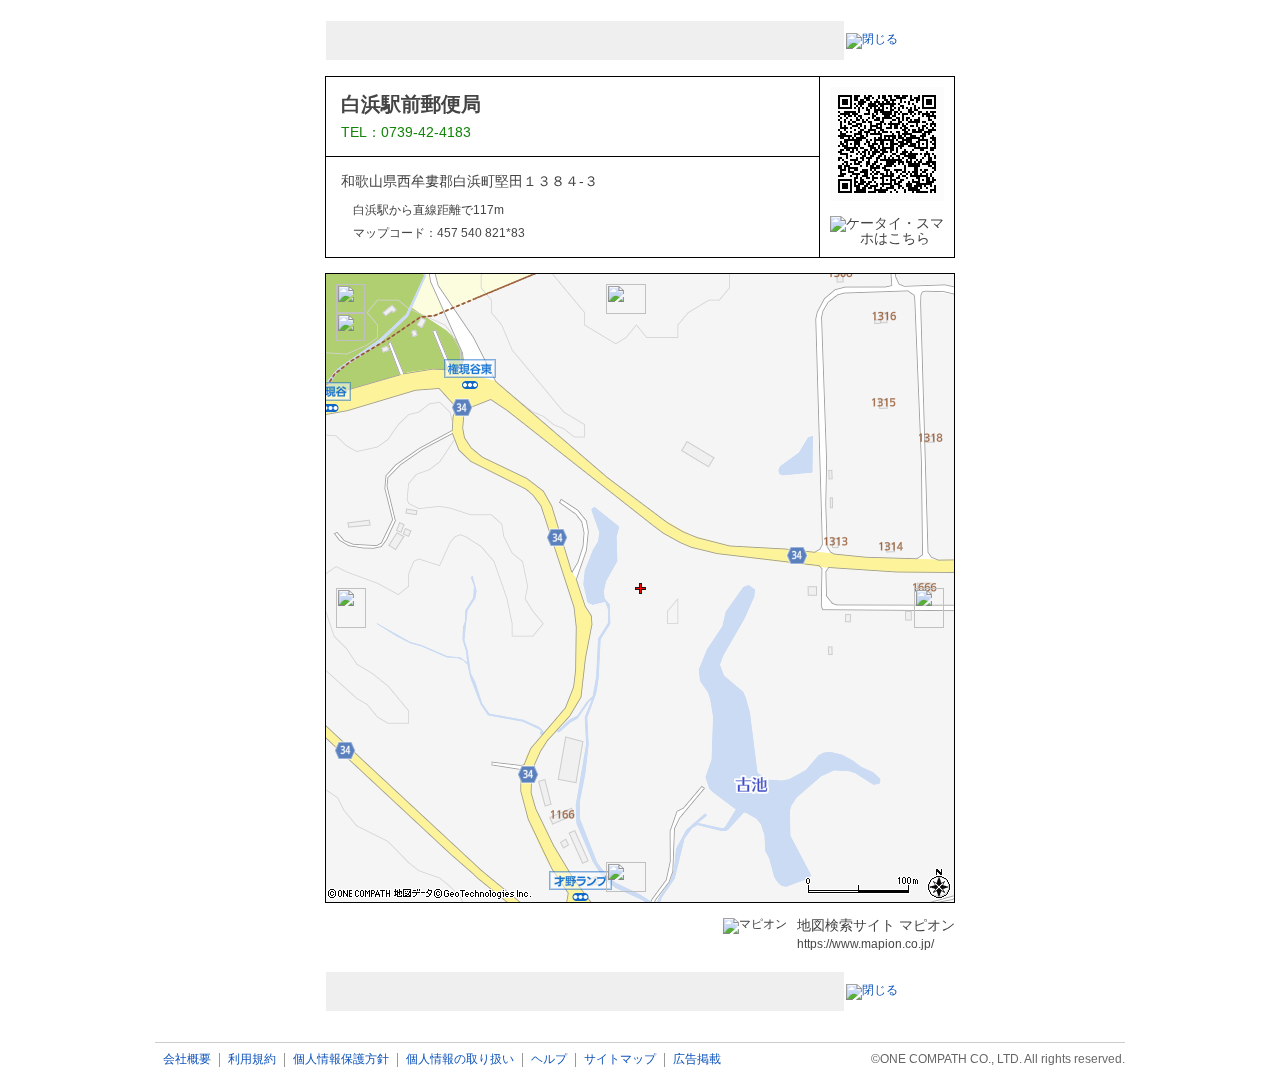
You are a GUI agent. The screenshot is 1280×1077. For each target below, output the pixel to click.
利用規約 (252, 1059)
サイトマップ (620, 1059)
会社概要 (187, 1059)
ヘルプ (549, 1059)
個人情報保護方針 (341, 1059)
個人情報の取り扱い (460, 1059)
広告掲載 (697, 1059)
